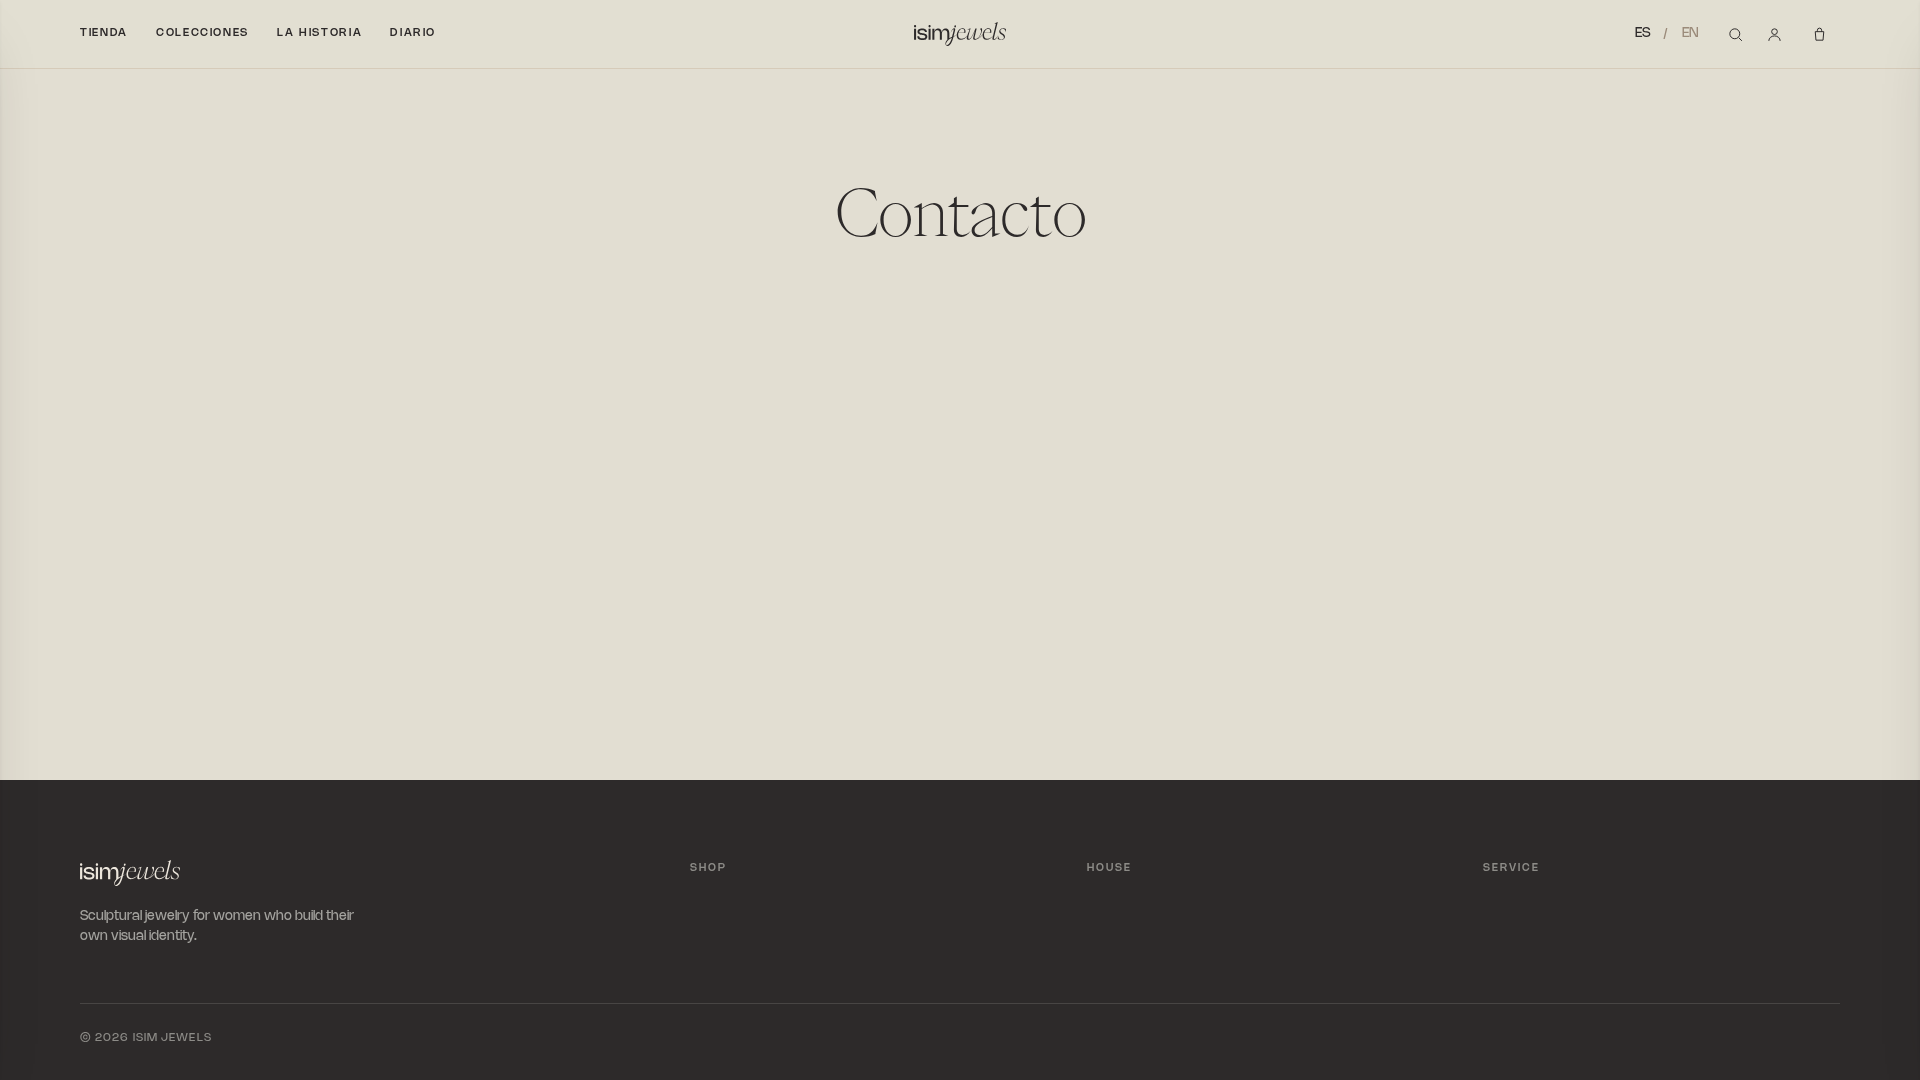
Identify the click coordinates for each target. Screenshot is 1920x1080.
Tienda (104, 33)
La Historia (319, 33)
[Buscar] (1735, 34)
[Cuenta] (1774, 34)
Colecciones (202, 33)
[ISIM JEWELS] (960, 34)
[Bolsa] (1822, 34)
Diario (413, 33)
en (1690, 33)
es (1643, 33)
